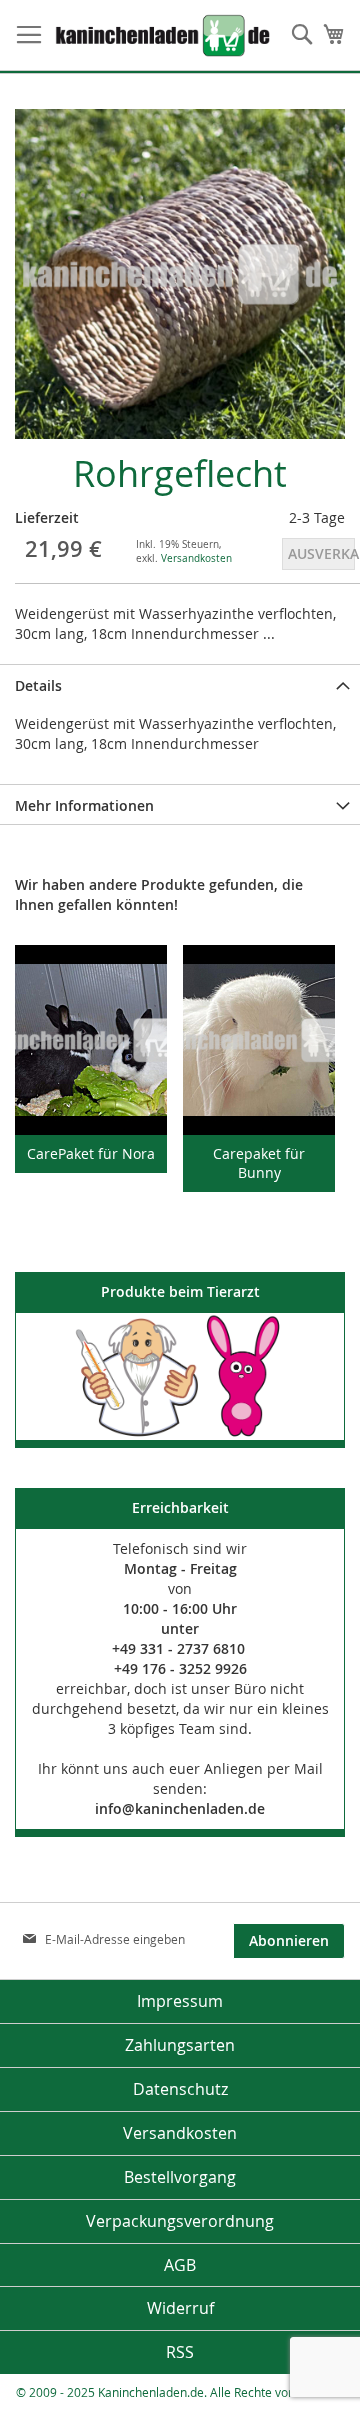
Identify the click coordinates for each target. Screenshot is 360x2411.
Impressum (180, 2001)
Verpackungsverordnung (180, 2221)
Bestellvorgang (180, 2177)
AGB (180, 2265)
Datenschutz (180, 2089)
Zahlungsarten (180, 2045)
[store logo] (137, 35)
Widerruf (180, 2308)
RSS (180, 2352)
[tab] (180, 684)
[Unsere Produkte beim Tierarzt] (180, 1376)
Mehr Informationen (84, 805)
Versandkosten (196, 558)
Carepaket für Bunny (259, 1163)
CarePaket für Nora (91, 1153)
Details (38, 685)
